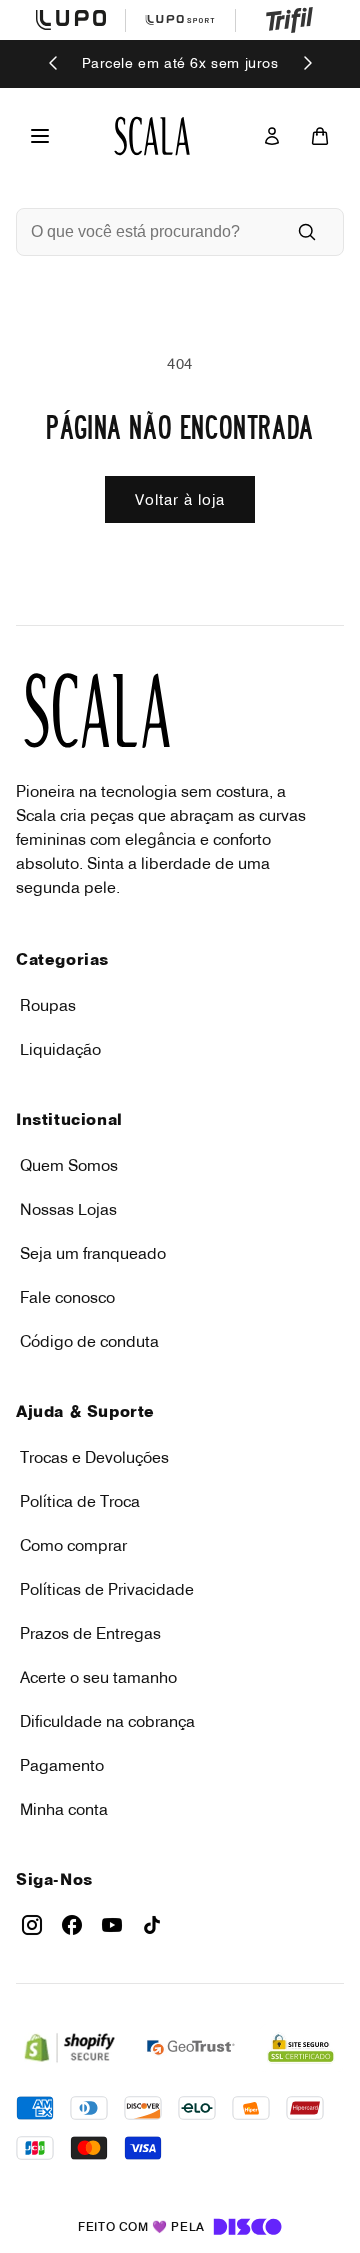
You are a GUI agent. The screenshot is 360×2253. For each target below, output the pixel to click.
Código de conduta (89, 1341)
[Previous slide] (54, 64)
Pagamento (62, 1765)
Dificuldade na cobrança (107, 1721)
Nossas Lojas (68, 1209)
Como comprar (73, 1545)
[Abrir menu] (40, 136)
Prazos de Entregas (90, 1633)
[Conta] (272, 136)
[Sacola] (320, 136)
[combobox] (152, 232)
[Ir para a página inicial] (152, 136)
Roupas (48, 1005)
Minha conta (64, 1809)
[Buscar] (307, 232)
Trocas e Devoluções (94, 1457)
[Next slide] (307, 64)
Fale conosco (67, 1297)
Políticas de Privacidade (107, 1589)
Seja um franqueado (93, 1253)
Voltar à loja (180, 499)
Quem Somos (69, 1165)
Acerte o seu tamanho (98, 1677)
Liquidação (60, 1049)
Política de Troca (80, 1501)
